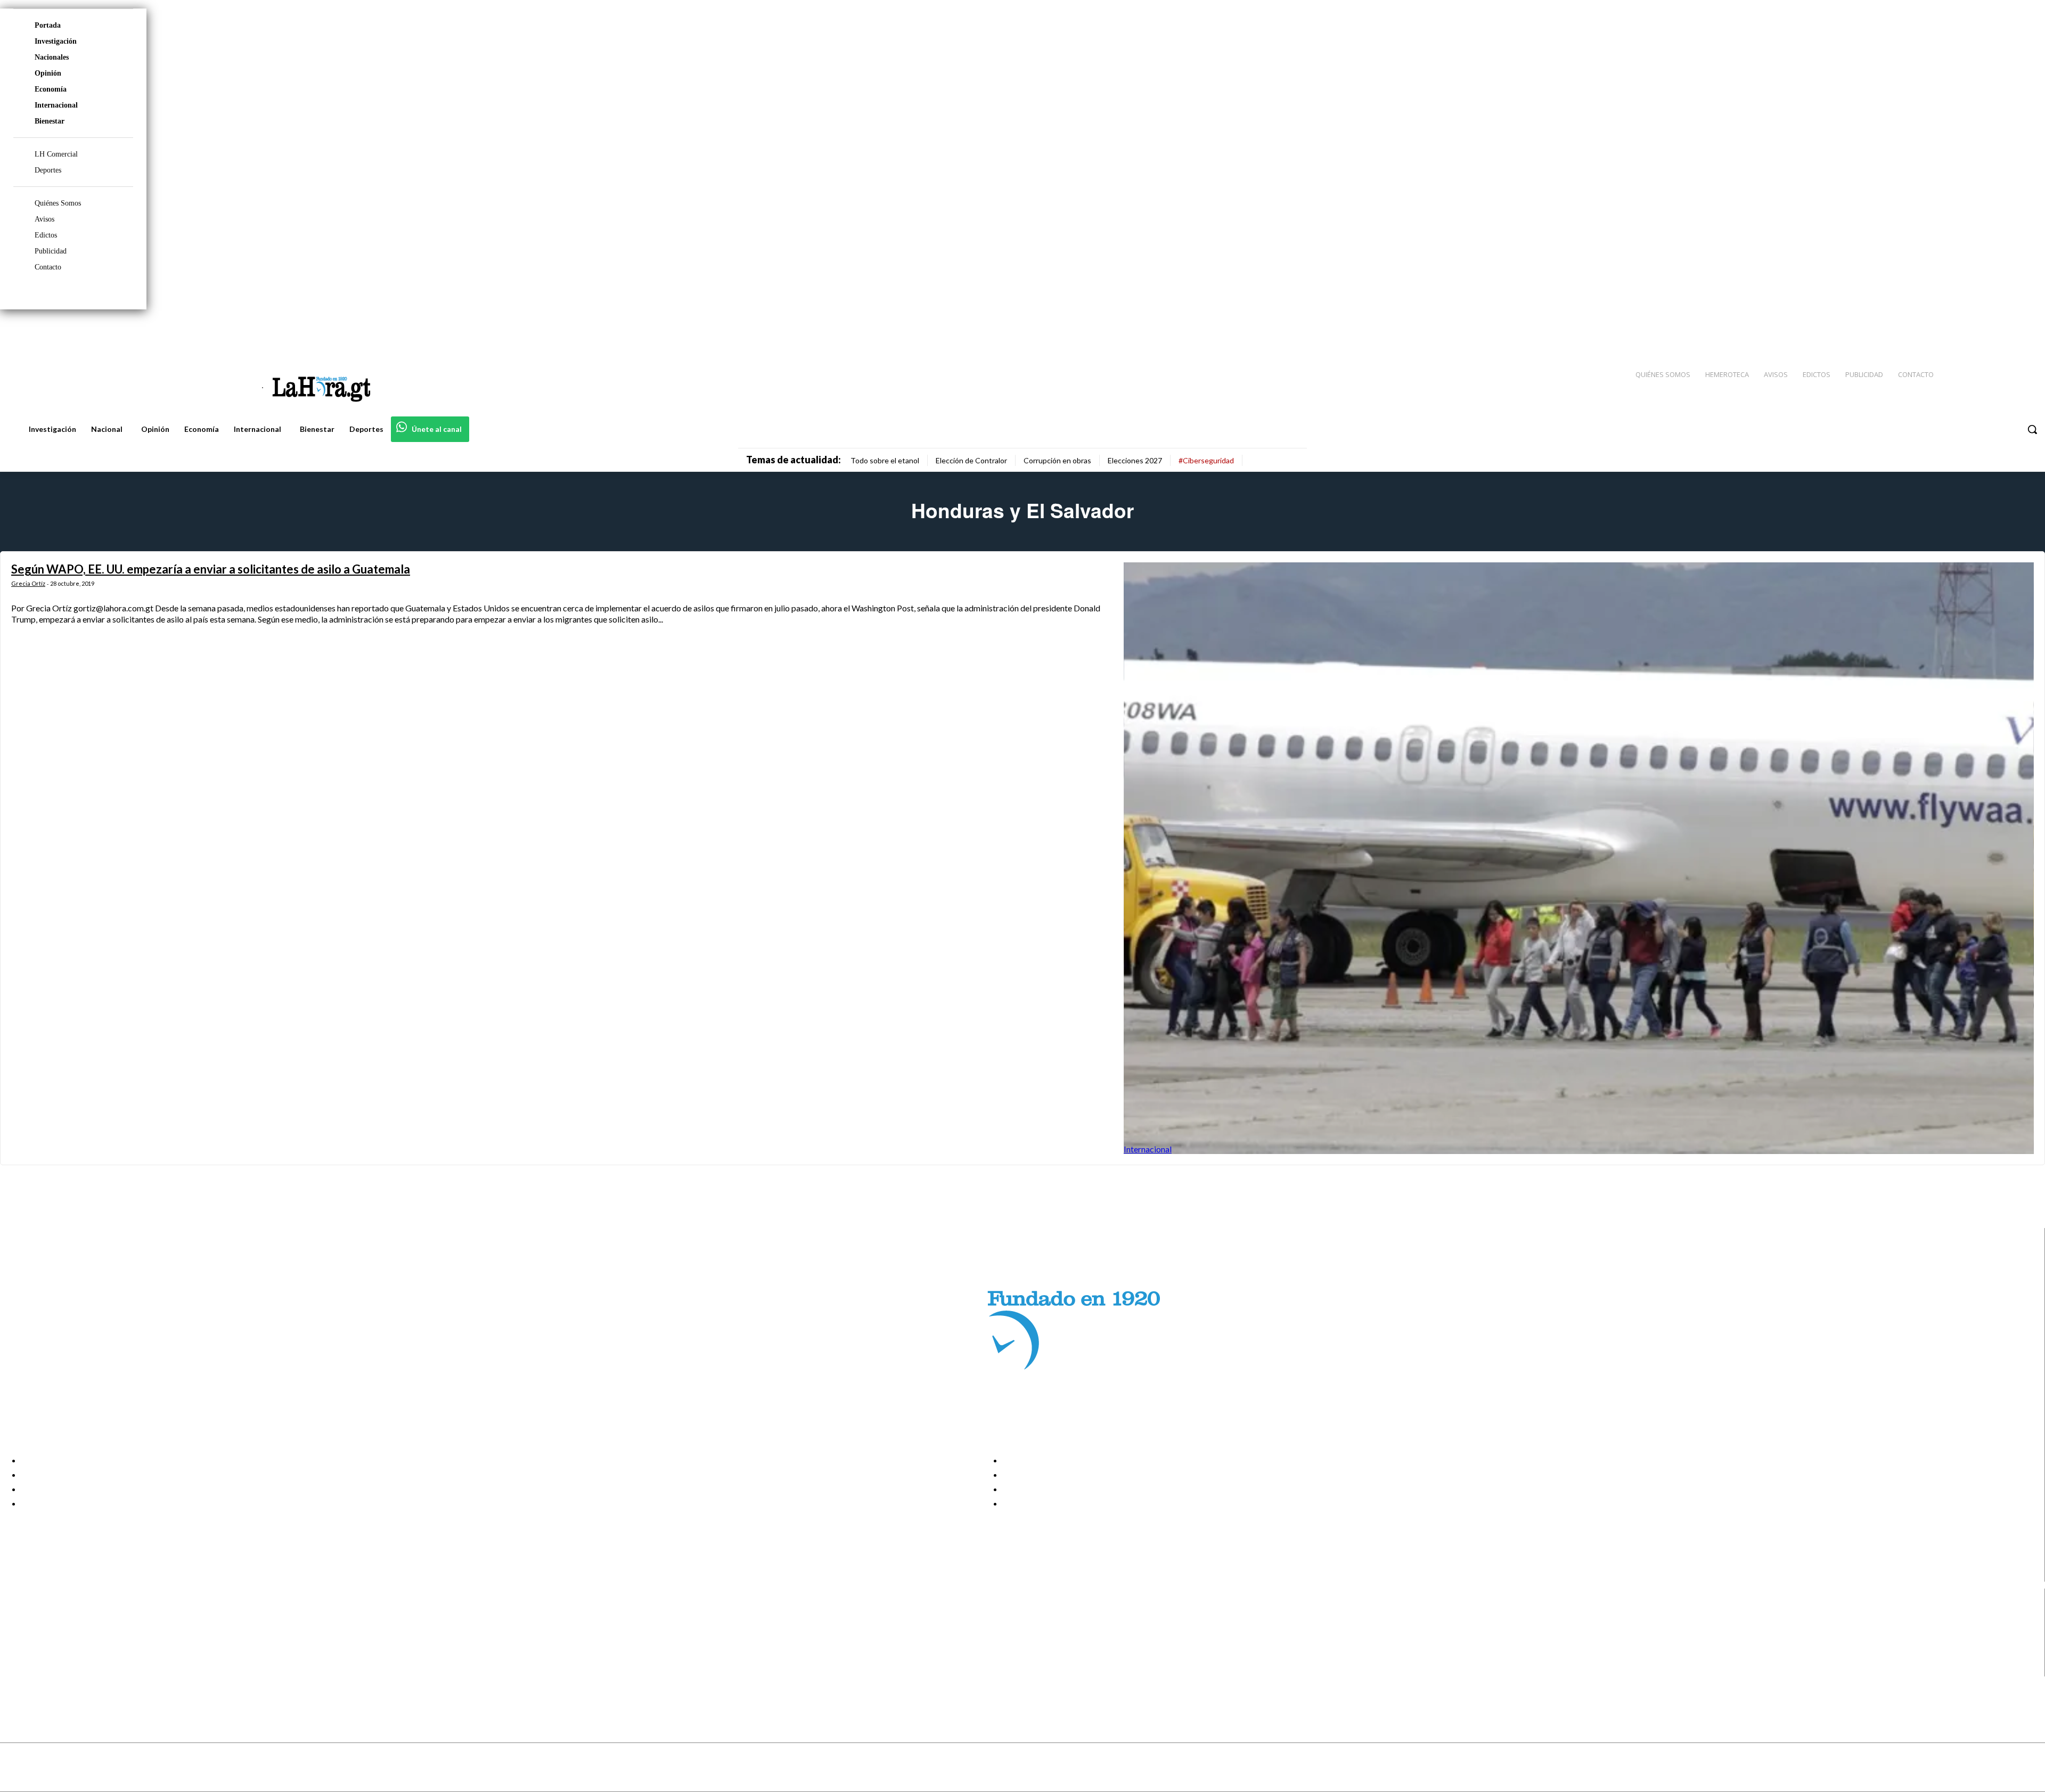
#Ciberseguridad (1206, 460)
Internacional (56, 105)
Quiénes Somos (58, 203)
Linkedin (47, 1643)
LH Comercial (56, 154)
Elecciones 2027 (1135, 460)
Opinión (48, 73)
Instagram (51, 1630)
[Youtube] (2025, 331)
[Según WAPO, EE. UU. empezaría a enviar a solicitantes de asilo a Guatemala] (1579, 858)
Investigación (56, 41)
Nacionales (52, 57)
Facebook (50, 1616)
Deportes (48, 170)
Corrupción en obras (1057, 460)
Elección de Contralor (971, 460)
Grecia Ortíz (28, 583)
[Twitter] (2006, 331)
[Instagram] (1968, 331)
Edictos (46, 235)
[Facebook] (1949, 331)
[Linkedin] (1987, 331)
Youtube (47, 1670)
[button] (2032, 429)
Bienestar (50, 121)
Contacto (48, 267)
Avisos (44, 219)
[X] (17, 1656)
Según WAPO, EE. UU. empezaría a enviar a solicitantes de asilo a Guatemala (211, 569)
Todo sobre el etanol (885, 460)
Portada (48, 25)
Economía (51, 89)
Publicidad (51, 251)
